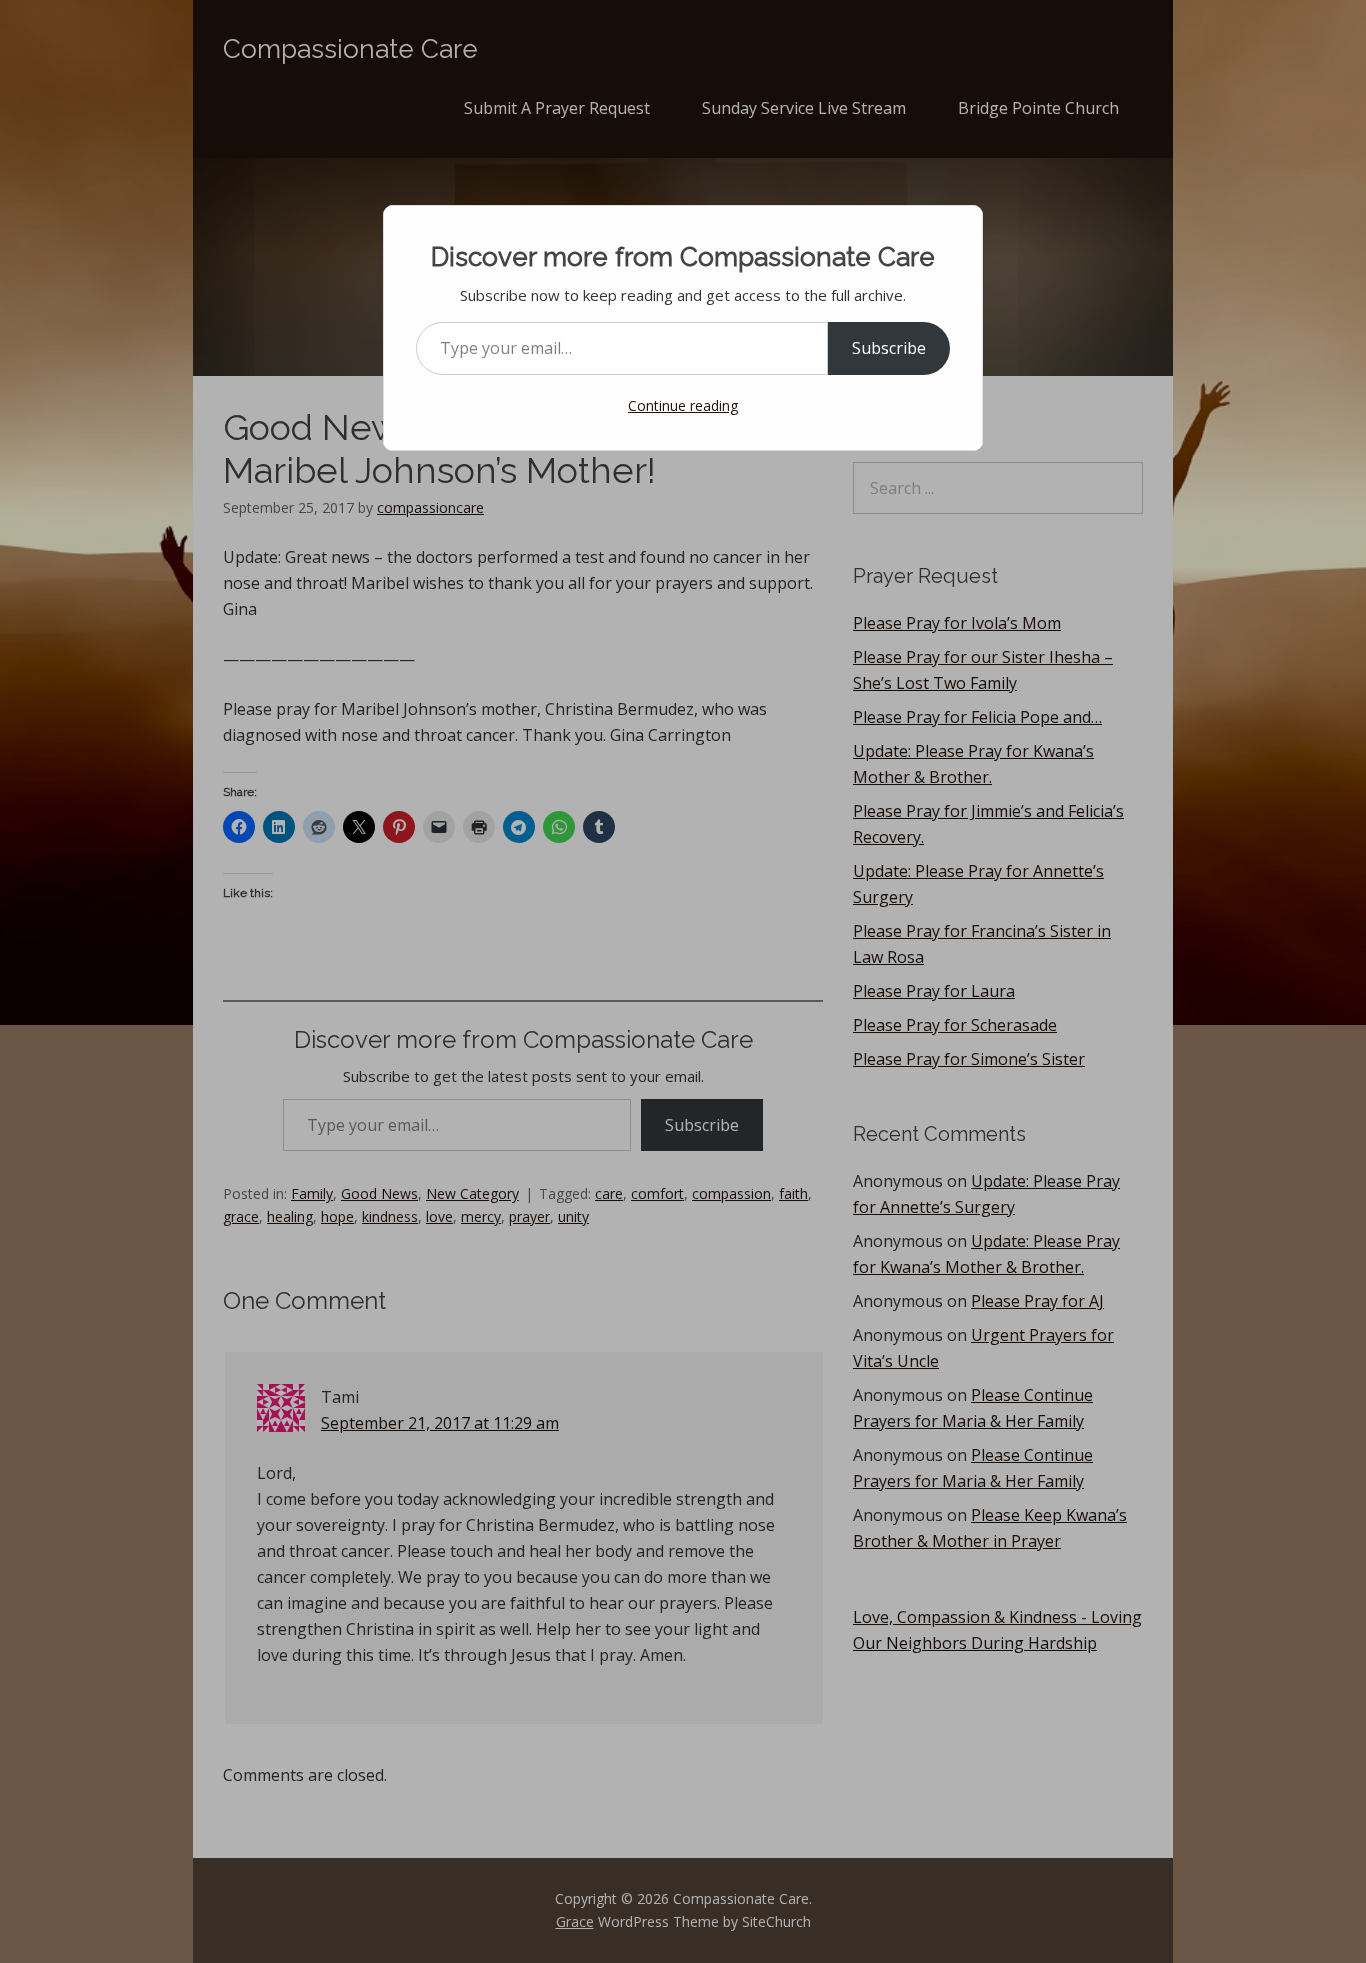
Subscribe (889, 348)
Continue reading (683, 405)
